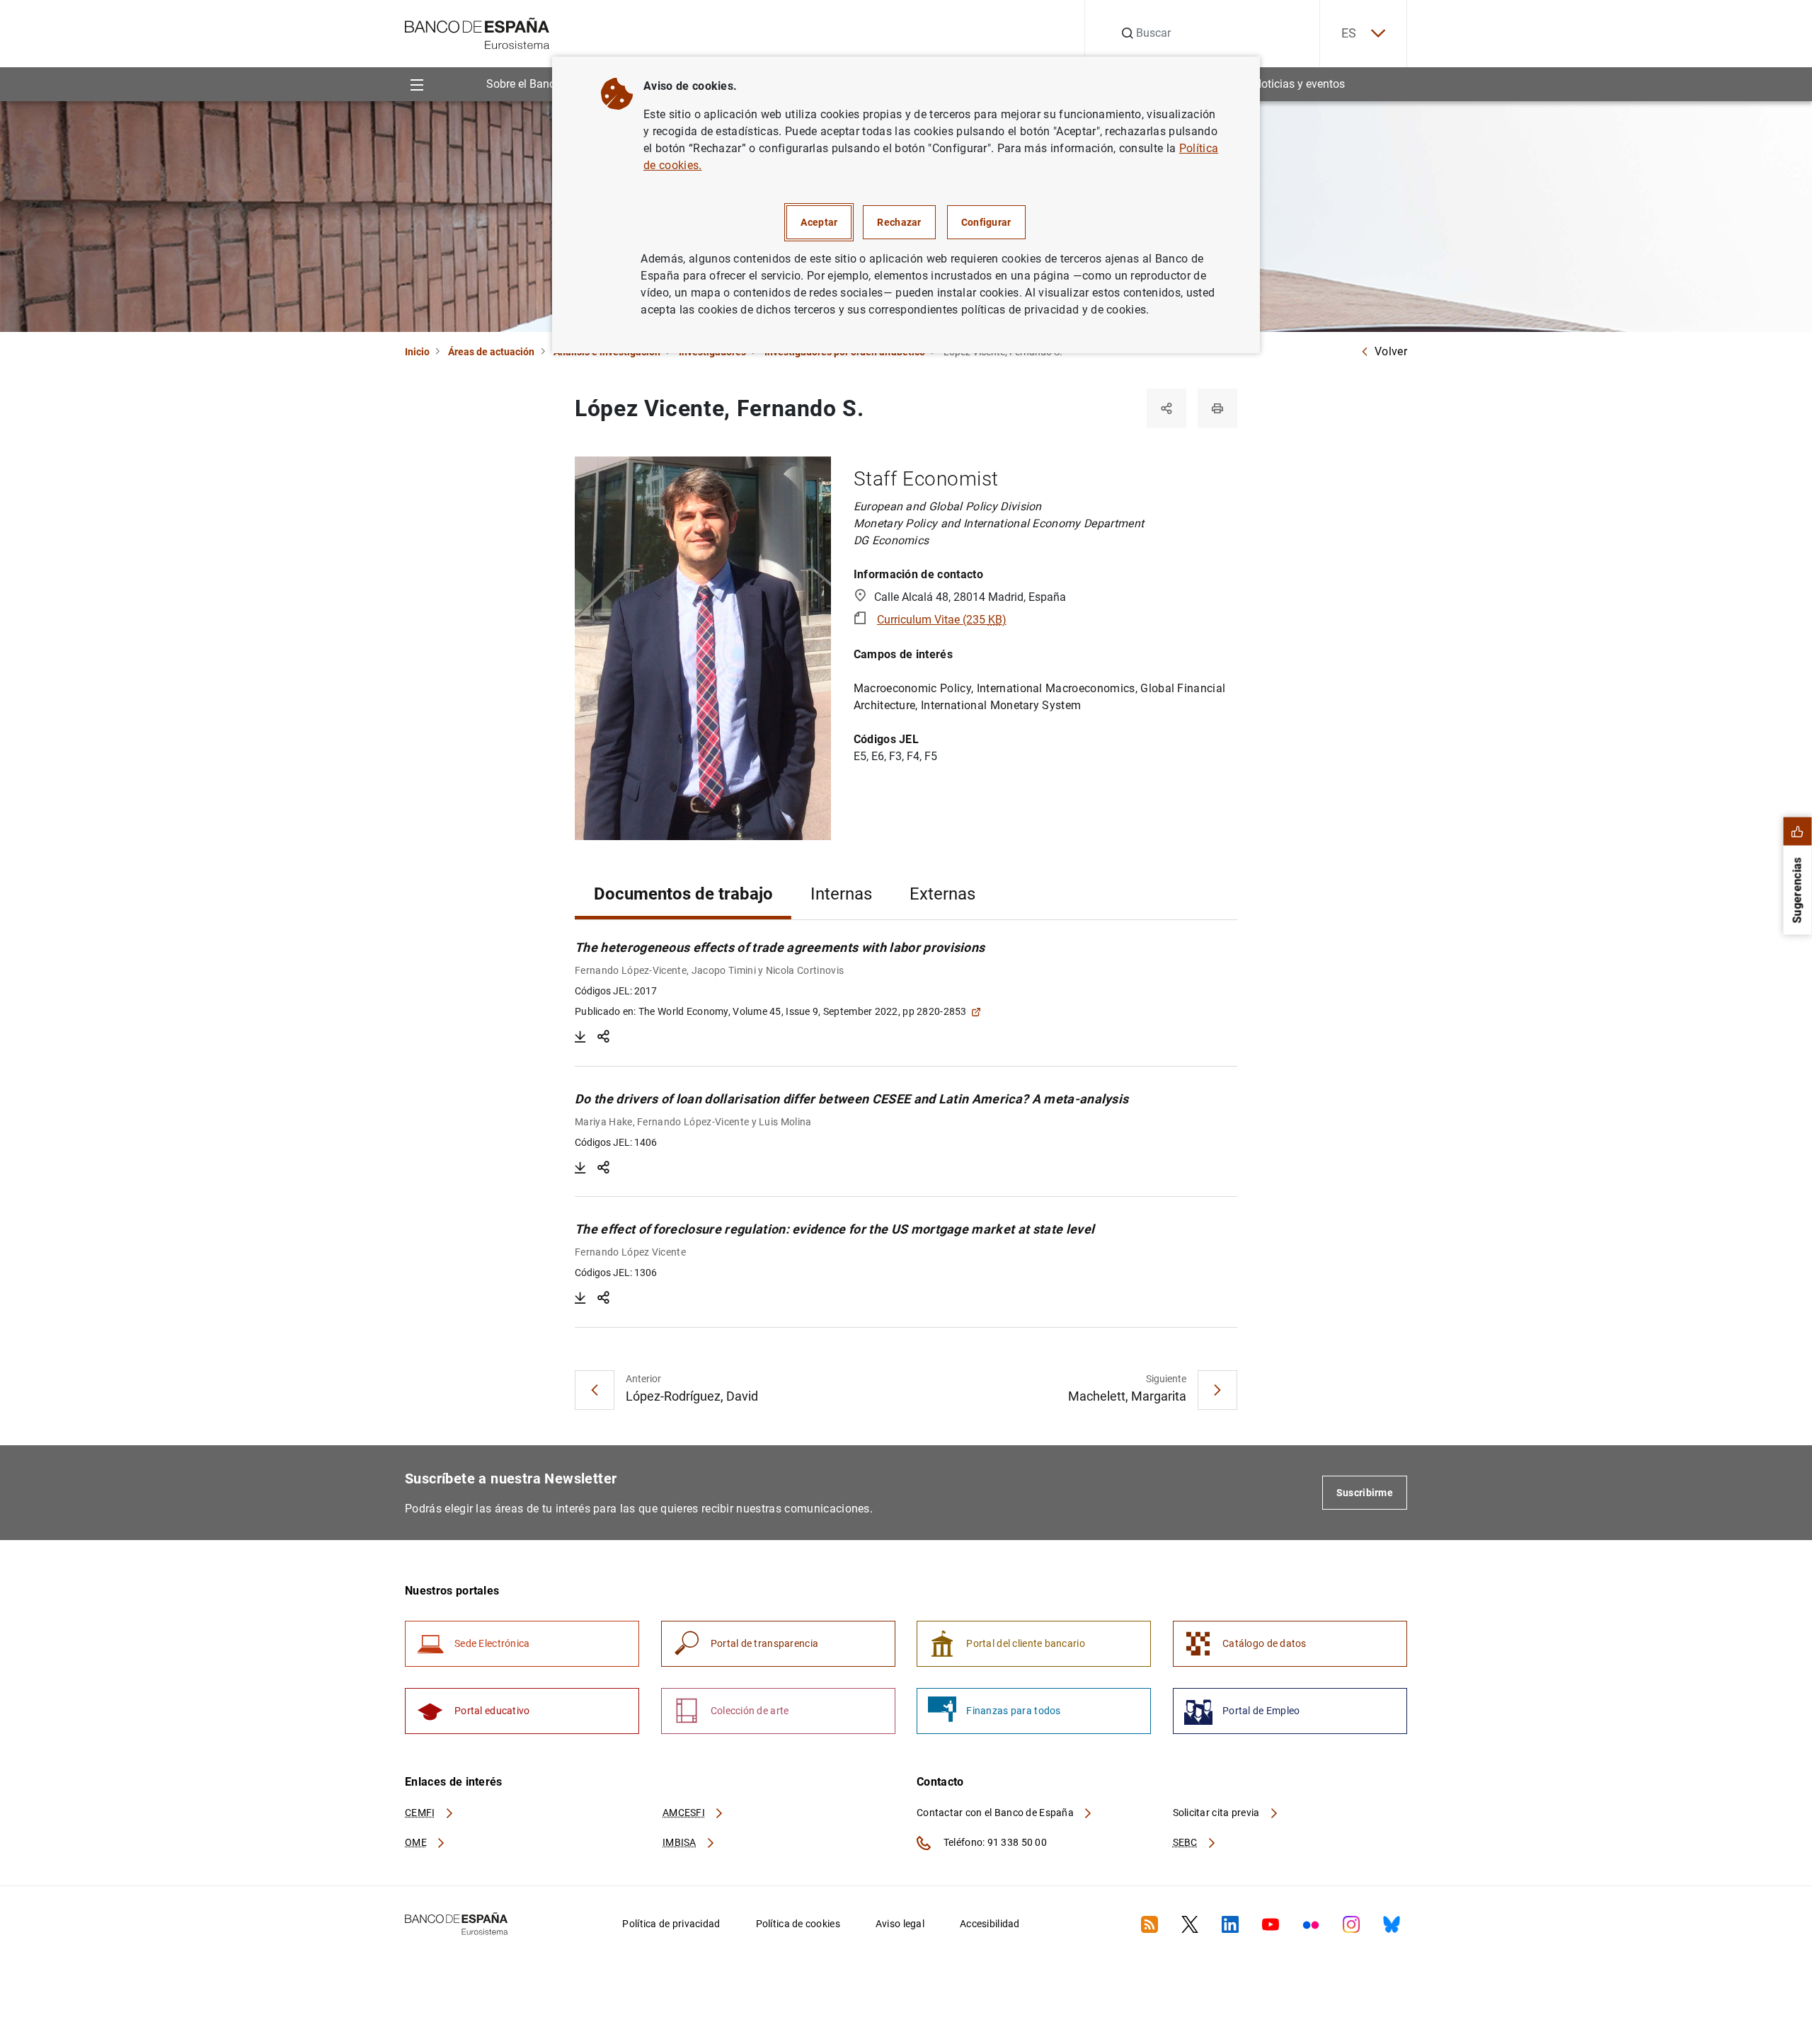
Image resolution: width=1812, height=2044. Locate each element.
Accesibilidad (990, 1924)
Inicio (417, 352)
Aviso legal (900, 1924)
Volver (1391, 351)
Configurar (986, 222)
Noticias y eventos (1299, 84)
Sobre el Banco (524, 84)
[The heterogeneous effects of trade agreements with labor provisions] (580, 1037)
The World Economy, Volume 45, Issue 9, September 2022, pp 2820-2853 (803, 1011)
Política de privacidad (671, 1924)
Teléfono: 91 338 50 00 (994, 1842)
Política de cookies (798, 1924)
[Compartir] (1166, 408)
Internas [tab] (841, 894)
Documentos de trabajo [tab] (683, 894)
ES (1349, 33)
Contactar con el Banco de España (996, 1813)
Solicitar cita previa (1217, 1813)
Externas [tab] (942, 894)
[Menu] (417, 84)
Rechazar (899, 222)
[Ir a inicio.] (477, 32)
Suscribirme (1365, 1493)
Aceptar (819, 222)
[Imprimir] (1217, 408)
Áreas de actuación (491, 352)
